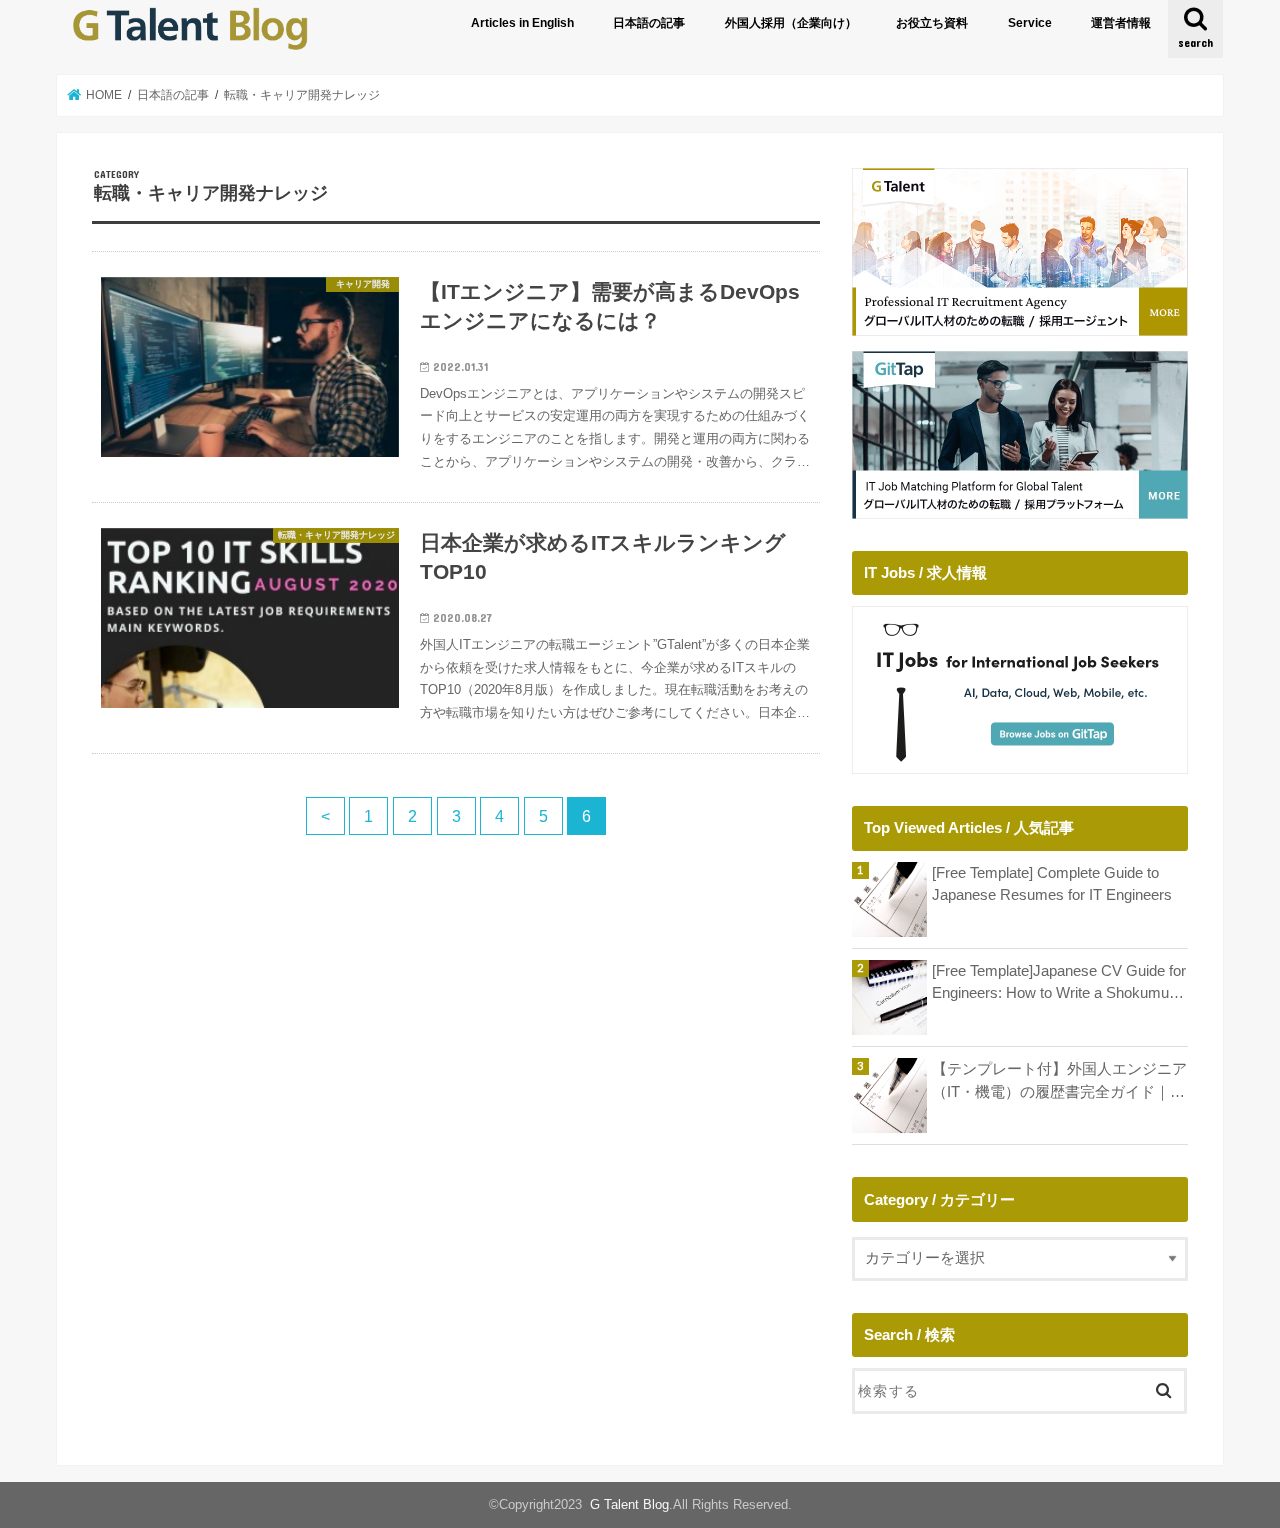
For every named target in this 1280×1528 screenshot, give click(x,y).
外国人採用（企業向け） (791, 23)
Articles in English (522, 23)
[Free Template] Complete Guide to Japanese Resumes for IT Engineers (1052, 884)
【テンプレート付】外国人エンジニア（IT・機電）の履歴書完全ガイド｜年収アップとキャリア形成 (1059, 1081)
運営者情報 (1121, 23)
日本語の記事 (649, 23)
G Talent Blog (629, 1504)
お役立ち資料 (932, 23)
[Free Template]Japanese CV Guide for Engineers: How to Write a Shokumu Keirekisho (1059, 983)
